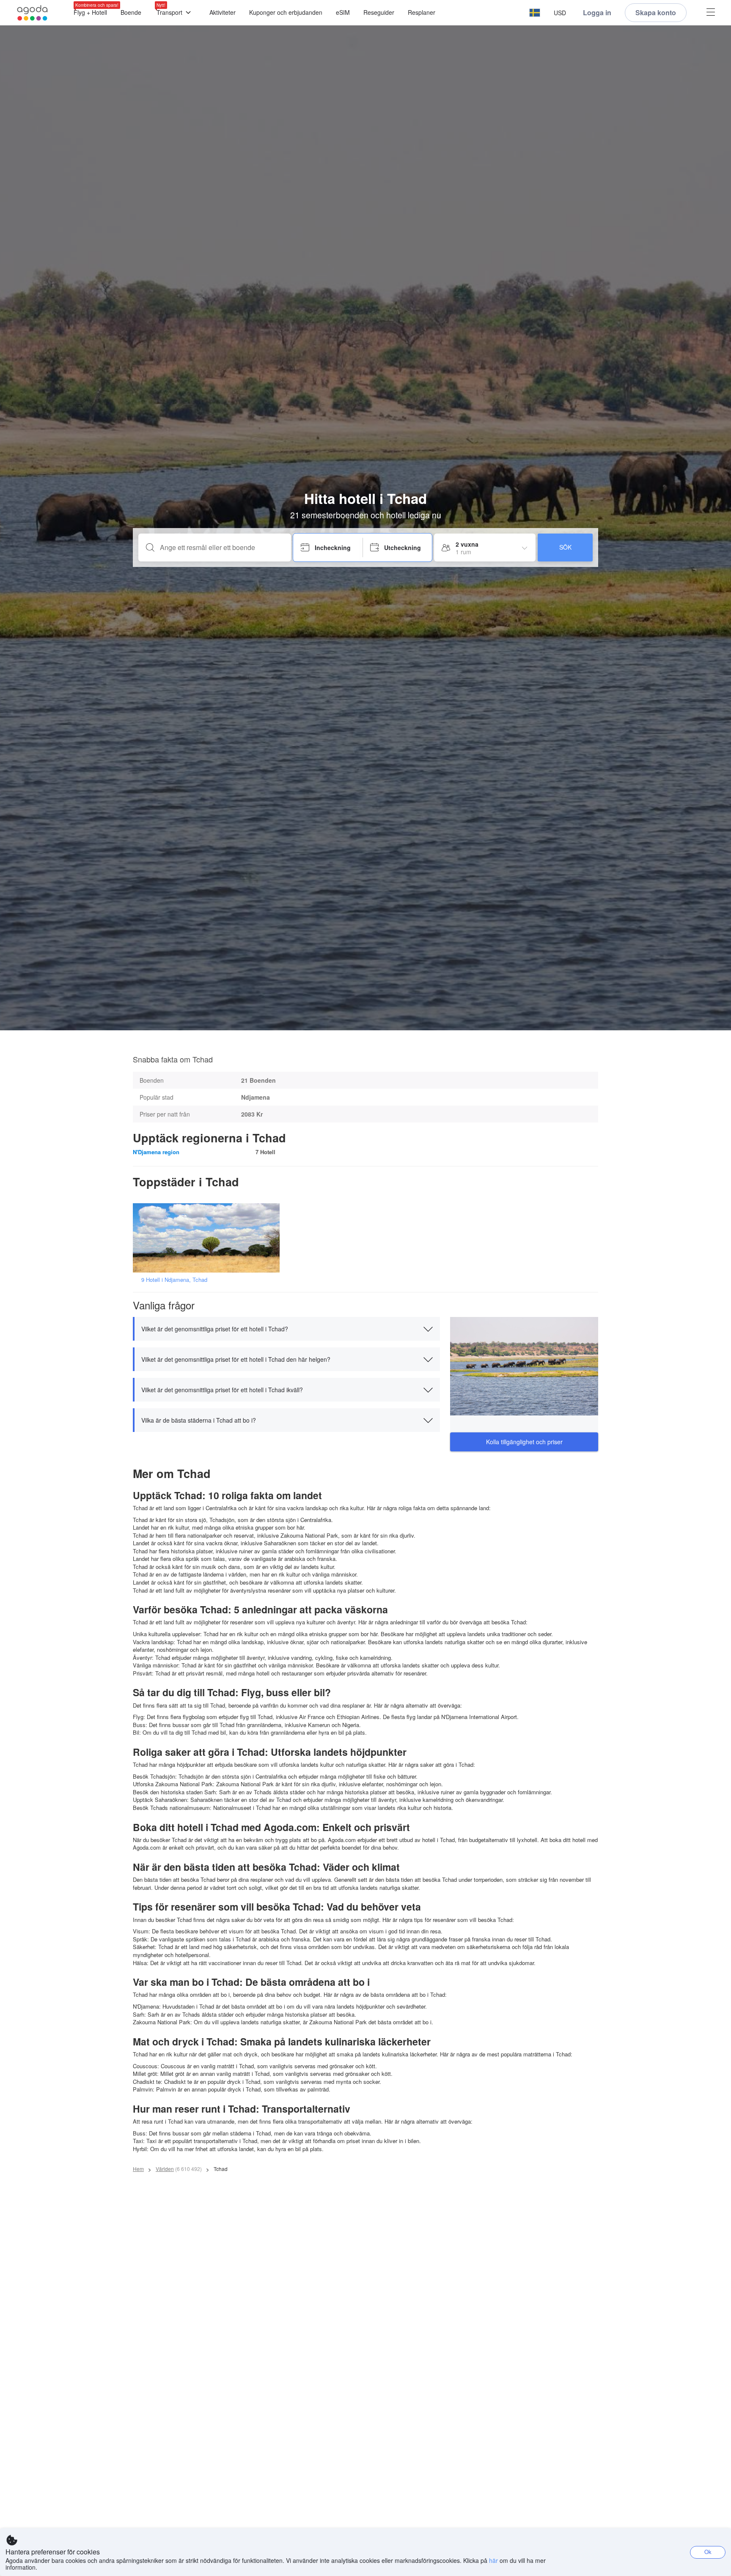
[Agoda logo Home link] (33, 13)
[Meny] (711, 13)
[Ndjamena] (209, 1237)
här (493, 2560)
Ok (708, 2552)
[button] (535, 13)
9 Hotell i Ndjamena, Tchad (174, 1280)
